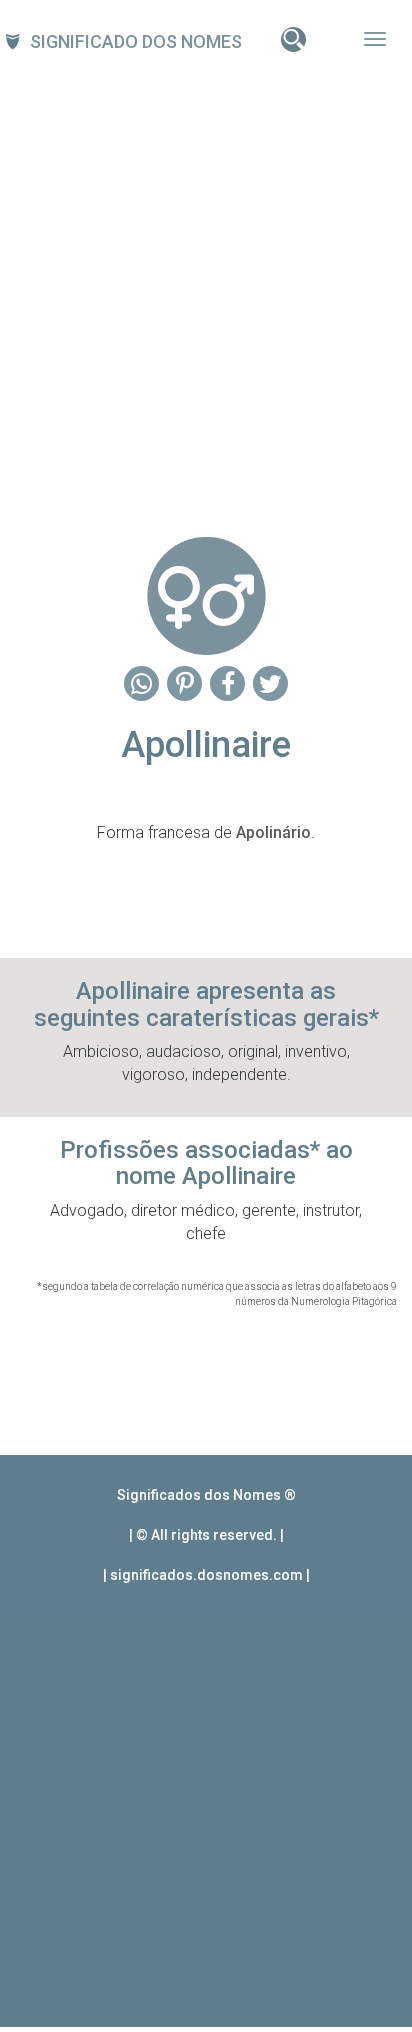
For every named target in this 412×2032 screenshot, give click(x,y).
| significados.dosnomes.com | (206, 1575)
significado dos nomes (136, 41)
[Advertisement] (206, 287)
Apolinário (273, 832)
